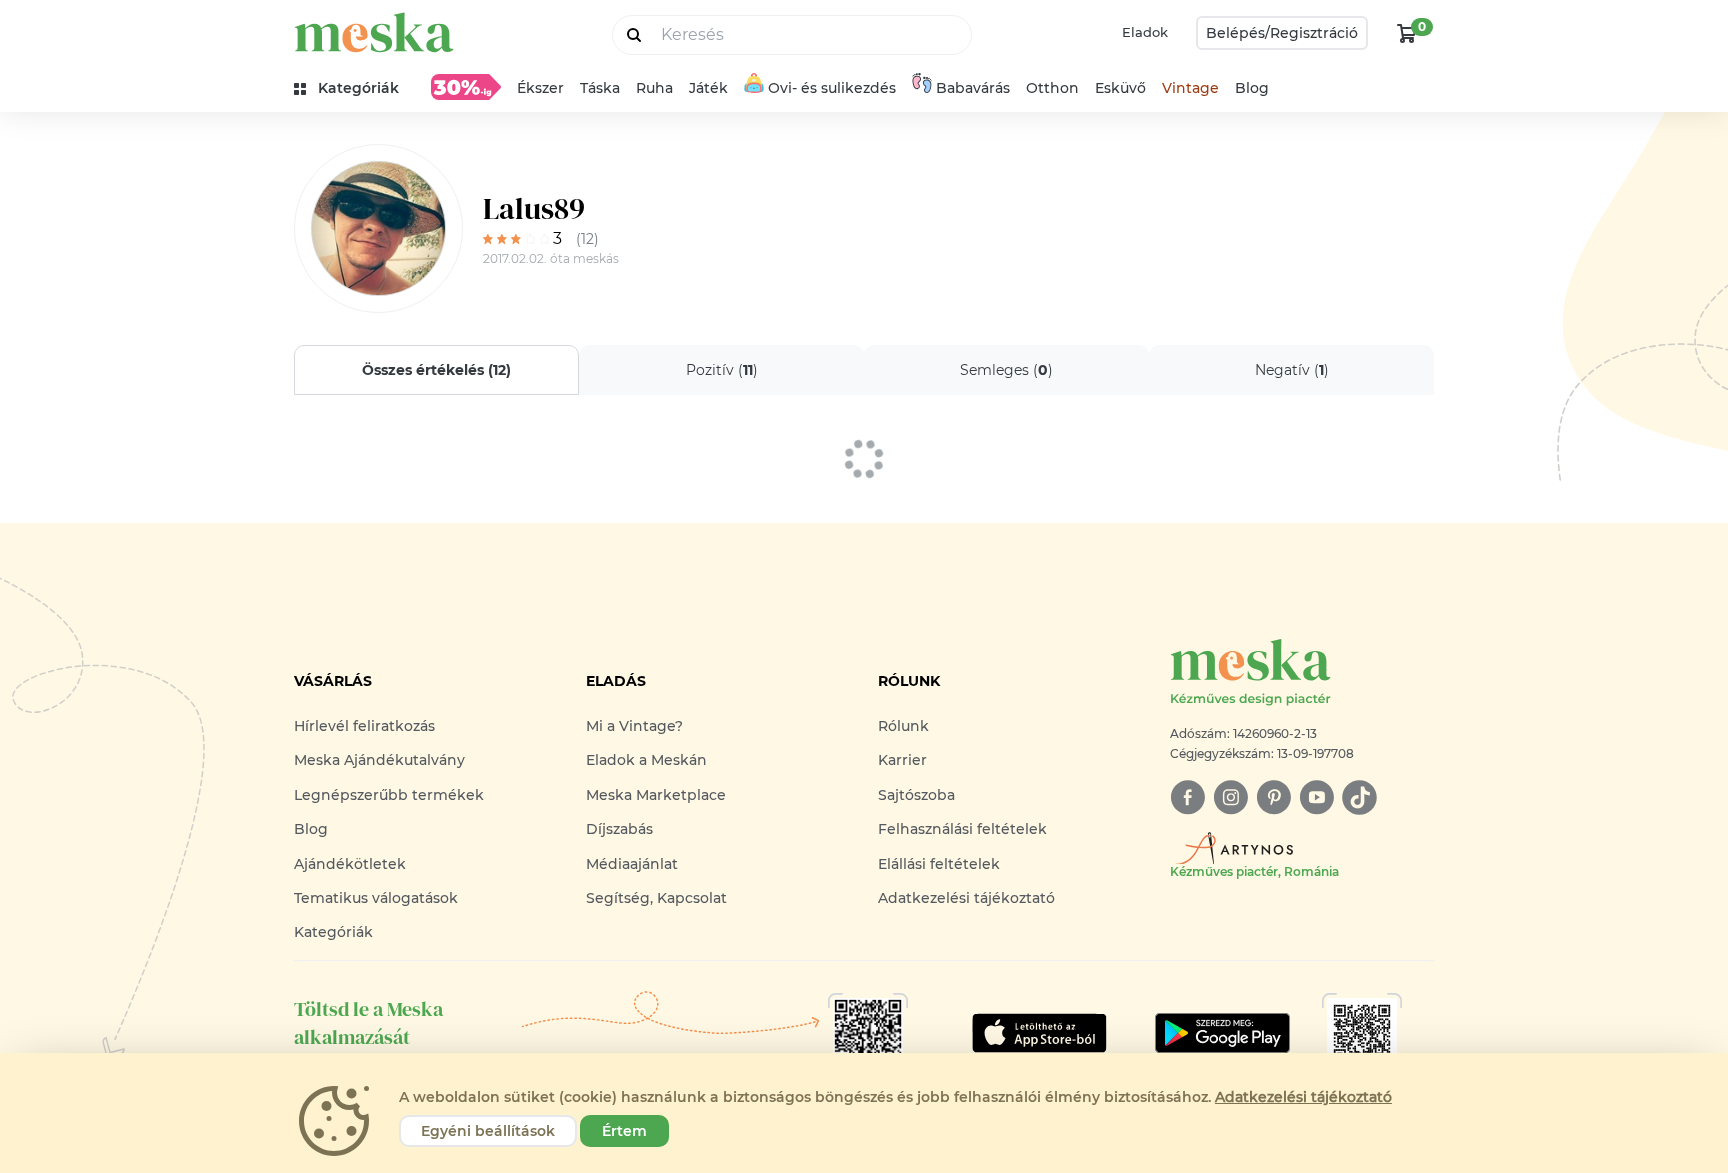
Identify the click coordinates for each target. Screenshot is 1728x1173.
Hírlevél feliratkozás (364, 726)
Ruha (654, 88)
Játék (708, 88)
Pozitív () (722, 370)
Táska (600, 88)
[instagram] (1230, 797)
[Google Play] (1039, 1033)
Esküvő (1120, 88)
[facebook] (1187, 797)
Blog (1252, 88)
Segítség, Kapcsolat (656, 898)
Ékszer (540, 88)
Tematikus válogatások (376, 898)
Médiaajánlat (632, 864)
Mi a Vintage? (634, 726)
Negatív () (1292, 370)
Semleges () (1006, 370)
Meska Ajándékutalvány (379, 760)
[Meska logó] (374, 32)
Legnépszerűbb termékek (389, 795)
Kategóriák (333, 932)
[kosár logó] (1407, 33)
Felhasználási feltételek (962, 829)
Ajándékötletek (350, 864)
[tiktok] (1359, 797)
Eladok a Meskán (646, 760)
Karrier (902, 760)
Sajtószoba (916, 795)
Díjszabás (619, 829)
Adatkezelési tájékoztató (966, 898)
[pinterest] (1273, 797)
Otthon (1052, 88)
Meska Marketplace (656, 795)
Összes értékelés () (436, 370)
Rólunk (903, 726)
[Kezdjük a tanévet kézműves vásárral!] (466, 87)
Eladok (1145, 32)
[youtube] (1316, 797)
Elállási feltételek (939, 864)
